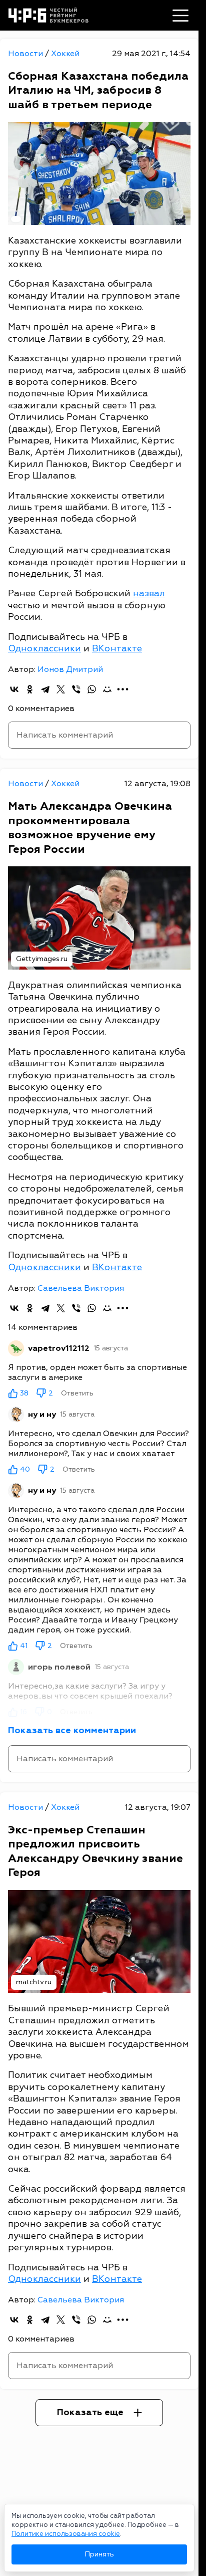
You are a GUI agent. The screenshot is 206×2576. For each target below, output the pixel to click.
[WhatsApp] (92, 689)
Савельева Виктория (81, 1288)
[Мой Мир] (107, 689)
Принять (99, 2554)
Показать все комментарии (72, 1730)
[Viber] (76, 689)
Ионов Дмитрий (70, 669)
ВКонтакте (117, 649)
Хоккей (65, 54)
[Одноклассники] (30, 689)
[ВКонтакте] (14, 689)
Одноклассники (44, 649)
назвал (149, 594)
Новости (26, 54)
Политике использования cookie (66, 2534)
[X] (61, 689)
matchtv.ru (34, 1982)
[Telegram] (45, 689)
